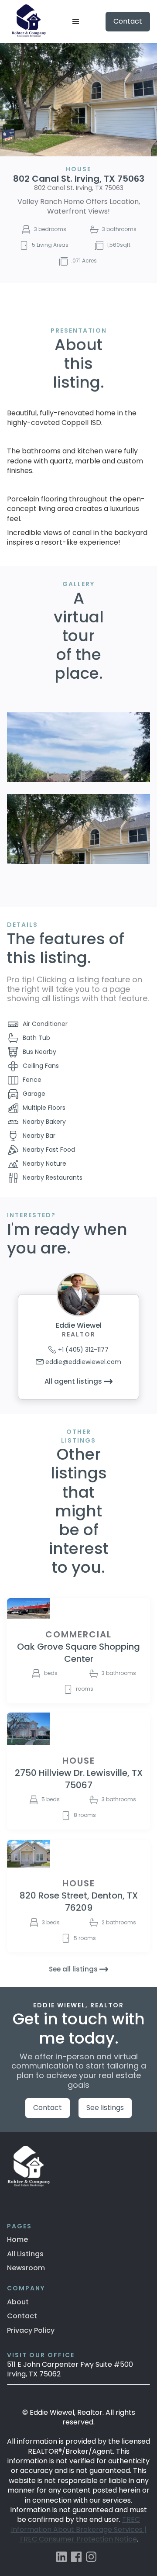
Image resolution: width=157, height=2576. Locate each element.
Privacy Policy (31, 2330)
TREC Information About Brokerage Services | (79, 2524)
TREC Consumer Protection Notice (78, 2539)
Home (17, 2239)
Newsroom (26, 2268)
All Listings (25, 2254)
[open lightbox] (78, 747)
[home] (27, 22)
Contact (128, 21)
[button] (76, 22)
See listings (105, 2108)
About (18, 2302)
